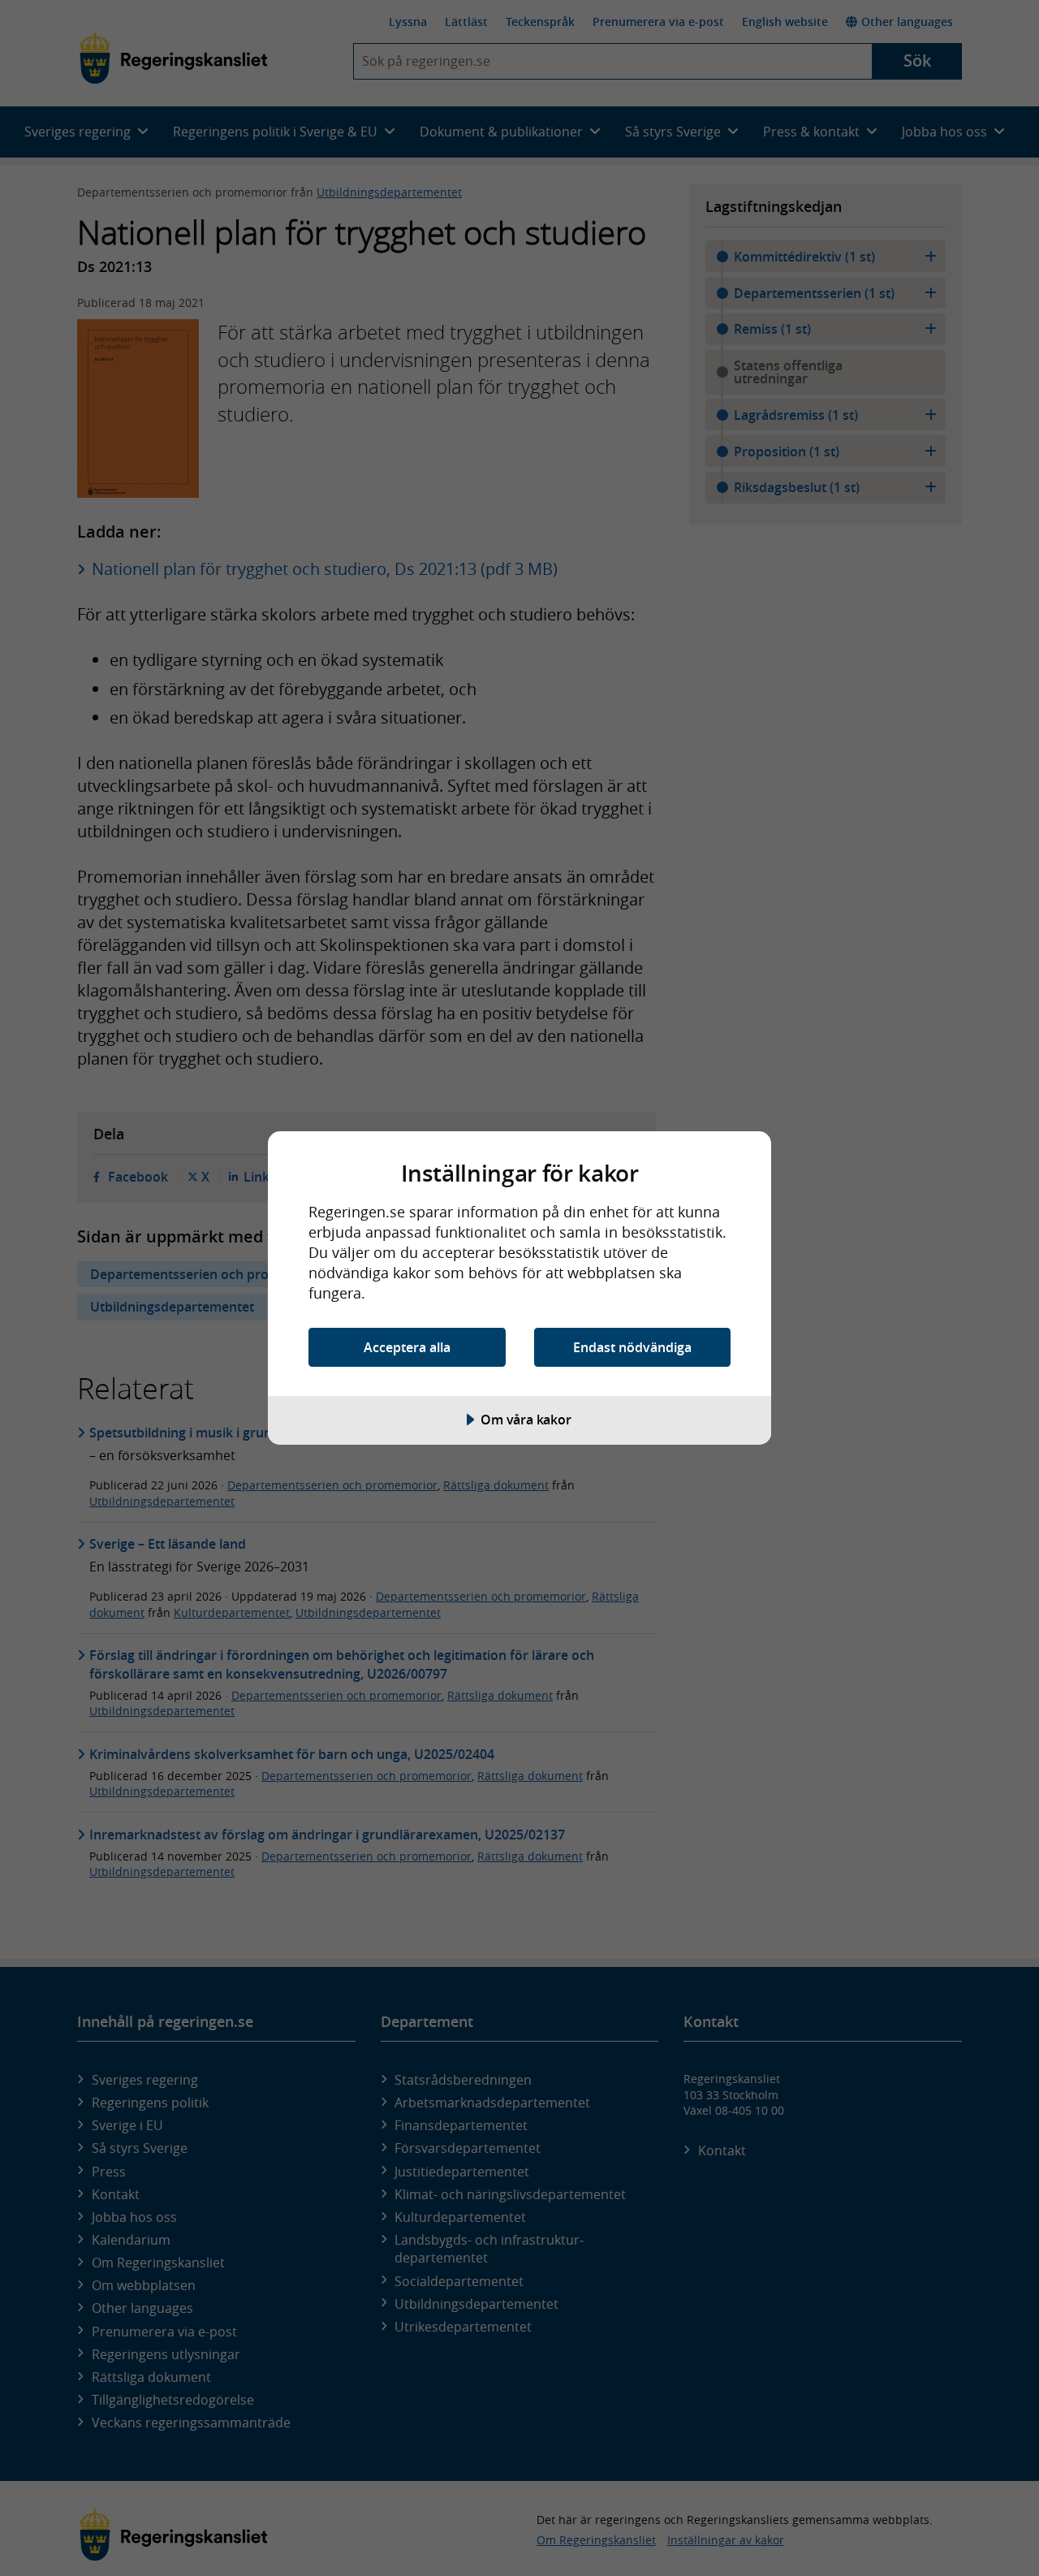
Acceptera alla (407, 1347)
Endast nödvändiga (632, 1347)
